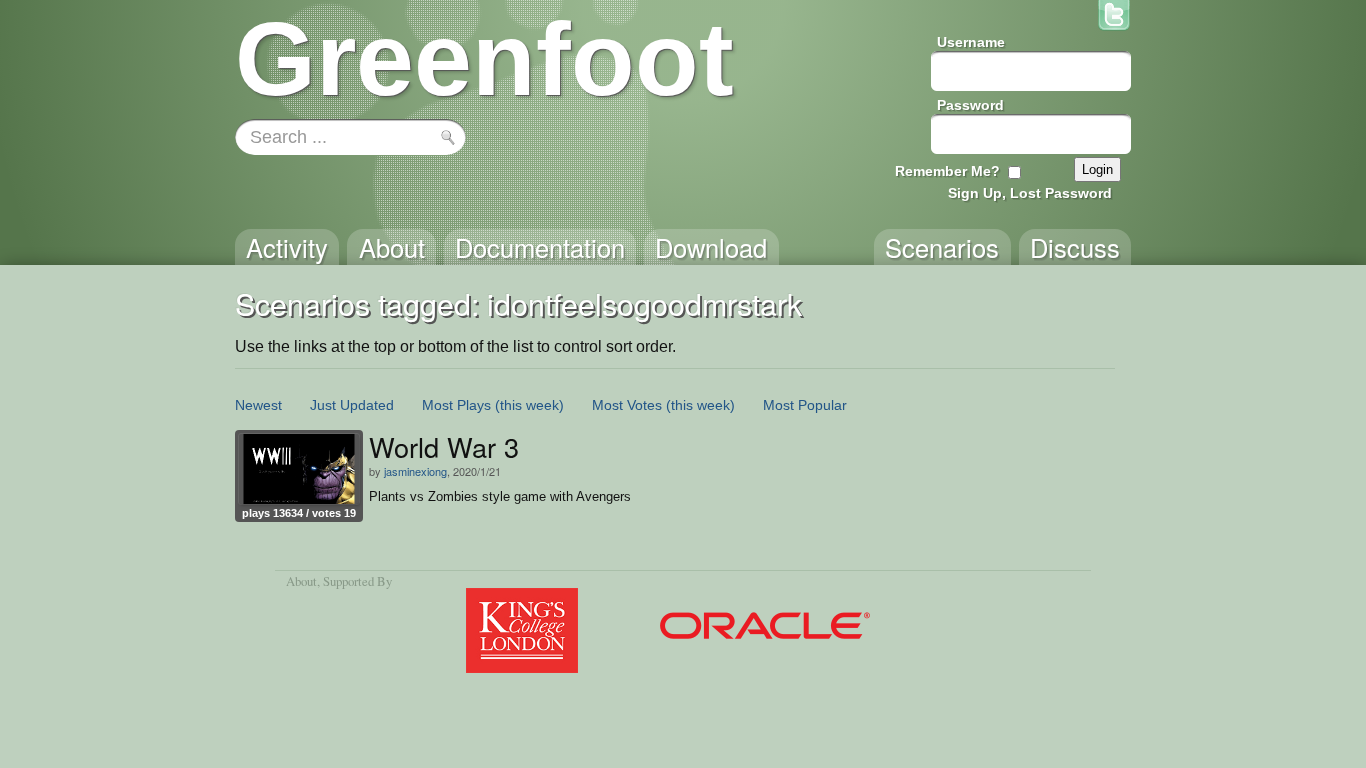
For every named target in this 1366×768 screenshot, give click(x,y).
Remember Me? (947, 171)
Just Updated (352, 405)
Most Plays (456, 405)
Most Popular (805, 405)
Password (970, 105)
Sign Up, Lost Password (1030, 193)
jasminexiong (415, 471)
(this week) (529, 405)
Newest (258, 405)
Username (971, 42)
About (301, 581)
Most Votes (627, 405)
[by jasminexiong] (299, 469)
